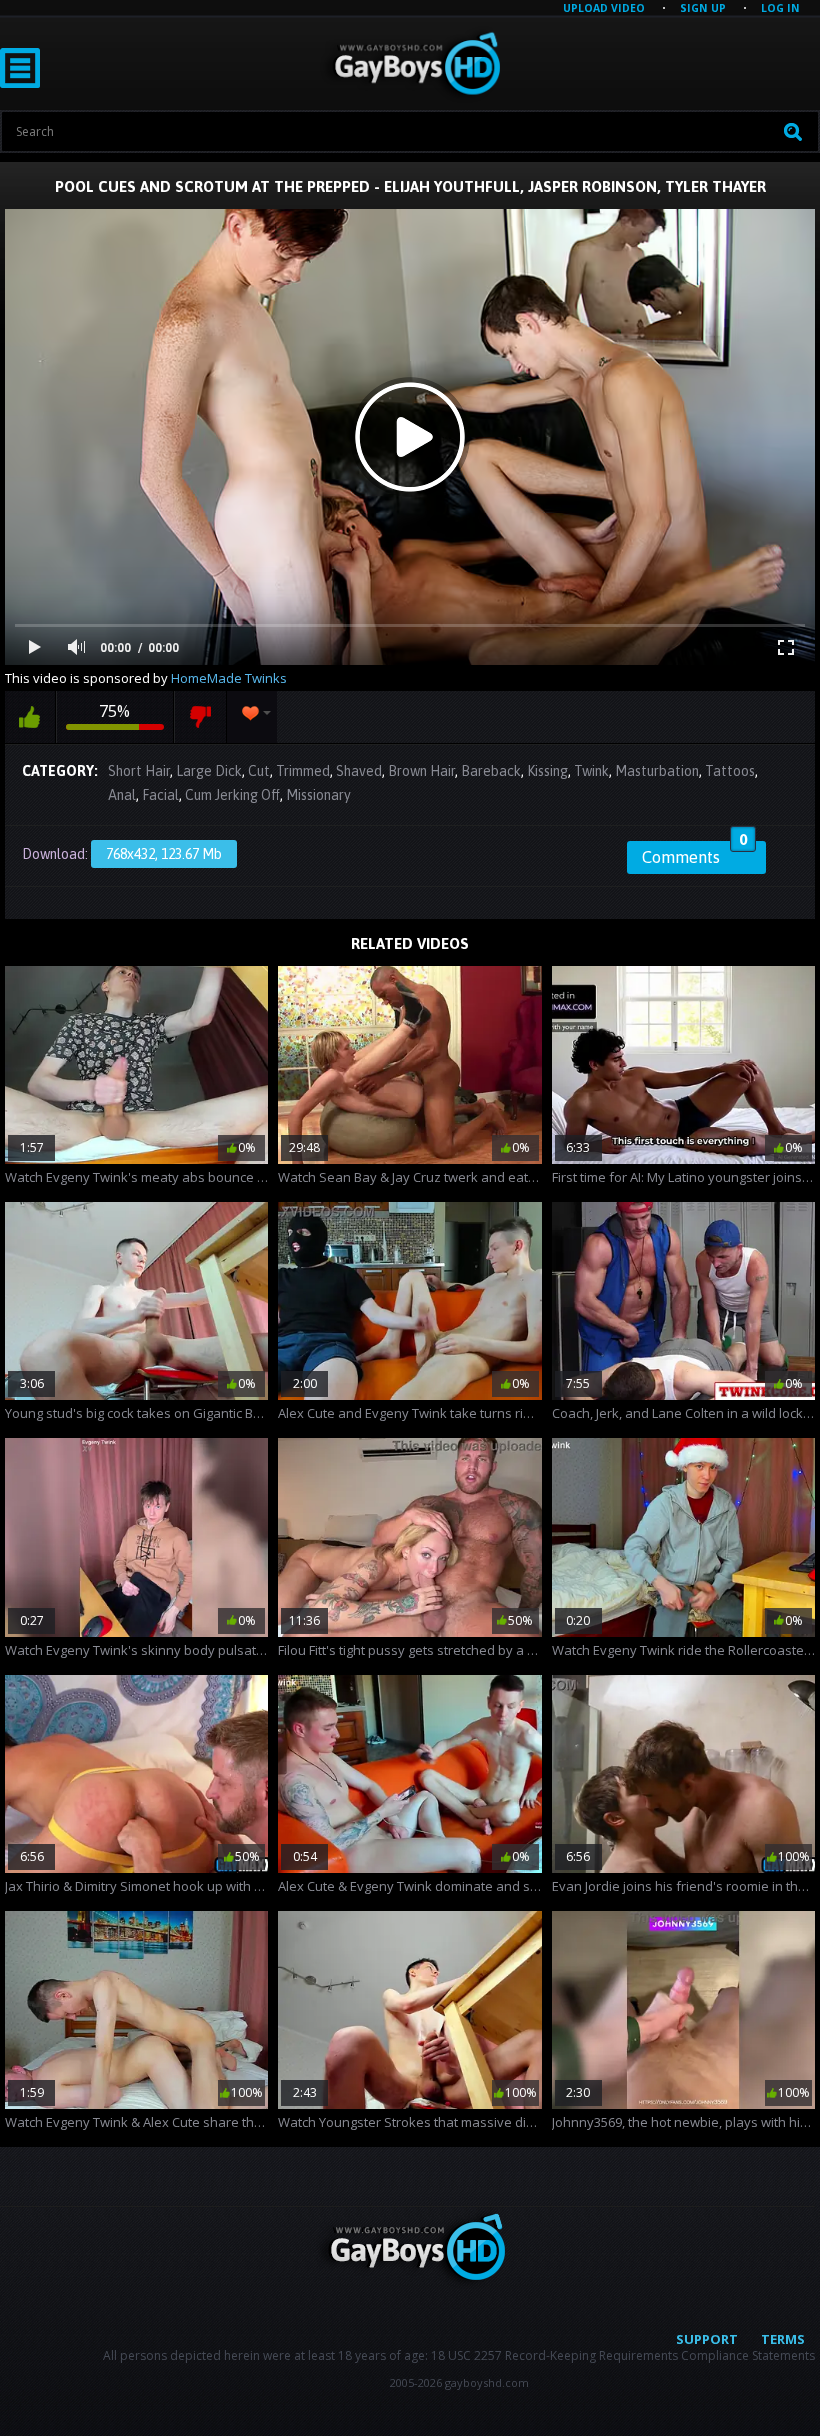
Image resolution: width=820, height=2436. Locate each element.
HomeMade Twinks (229, 678)
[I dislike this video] (200, 717)
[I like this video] (30, 717)
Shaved (359, 771)
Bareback (491, 771)
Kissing (547, 771)
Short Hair (139, 771)
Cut (259, 771)
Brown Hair (421, 771)
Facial (160, 795)
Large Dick (209, 771)
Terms (783, 2339)
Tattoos (730, 771)
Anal (122, 795)
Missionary (318, 795)
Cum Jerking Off (232, 795)
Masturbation (657, 771)
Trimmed (303, 771)
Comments (694, 854)
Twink (591, 771)
